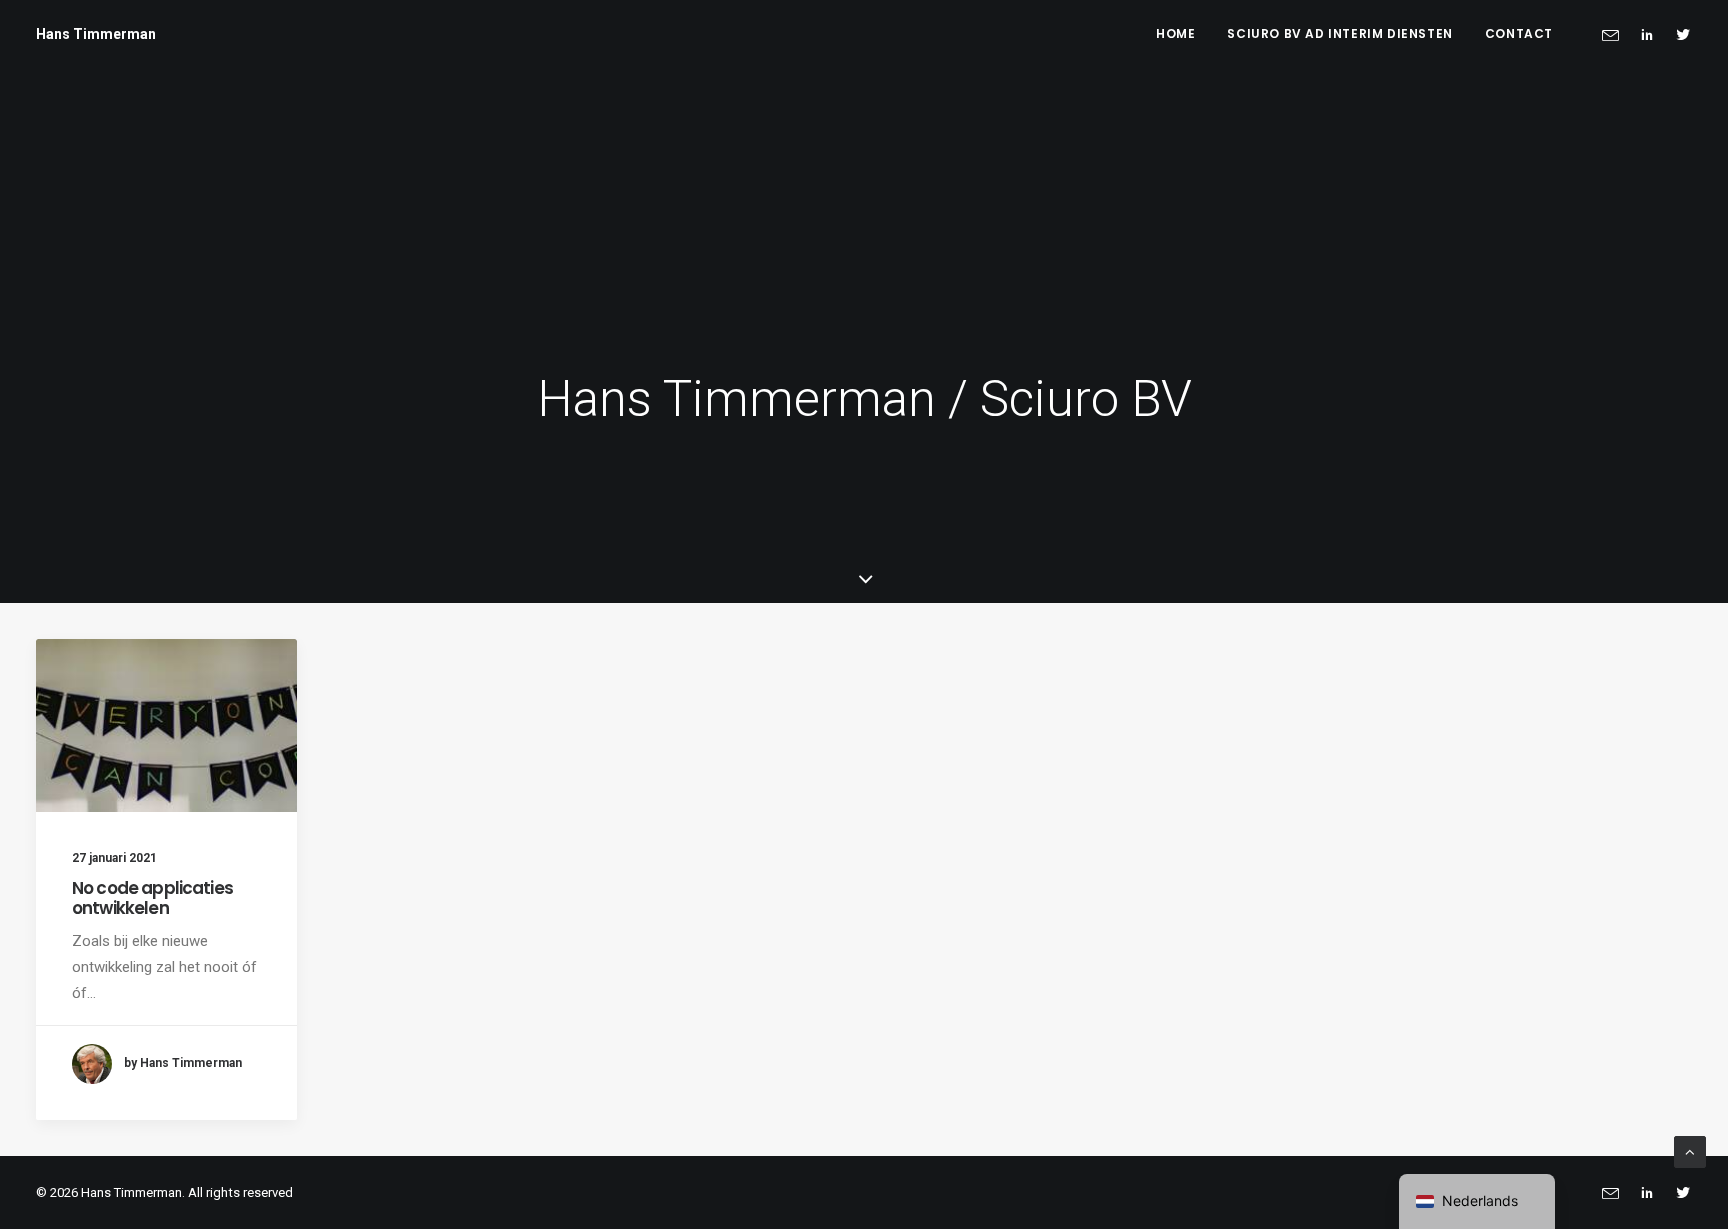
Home (1175, 33)
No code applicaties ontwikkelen (152, 898)
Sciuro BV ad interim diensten (1339, 33)
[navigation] (1477, 1201)
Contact (1519, 33)
